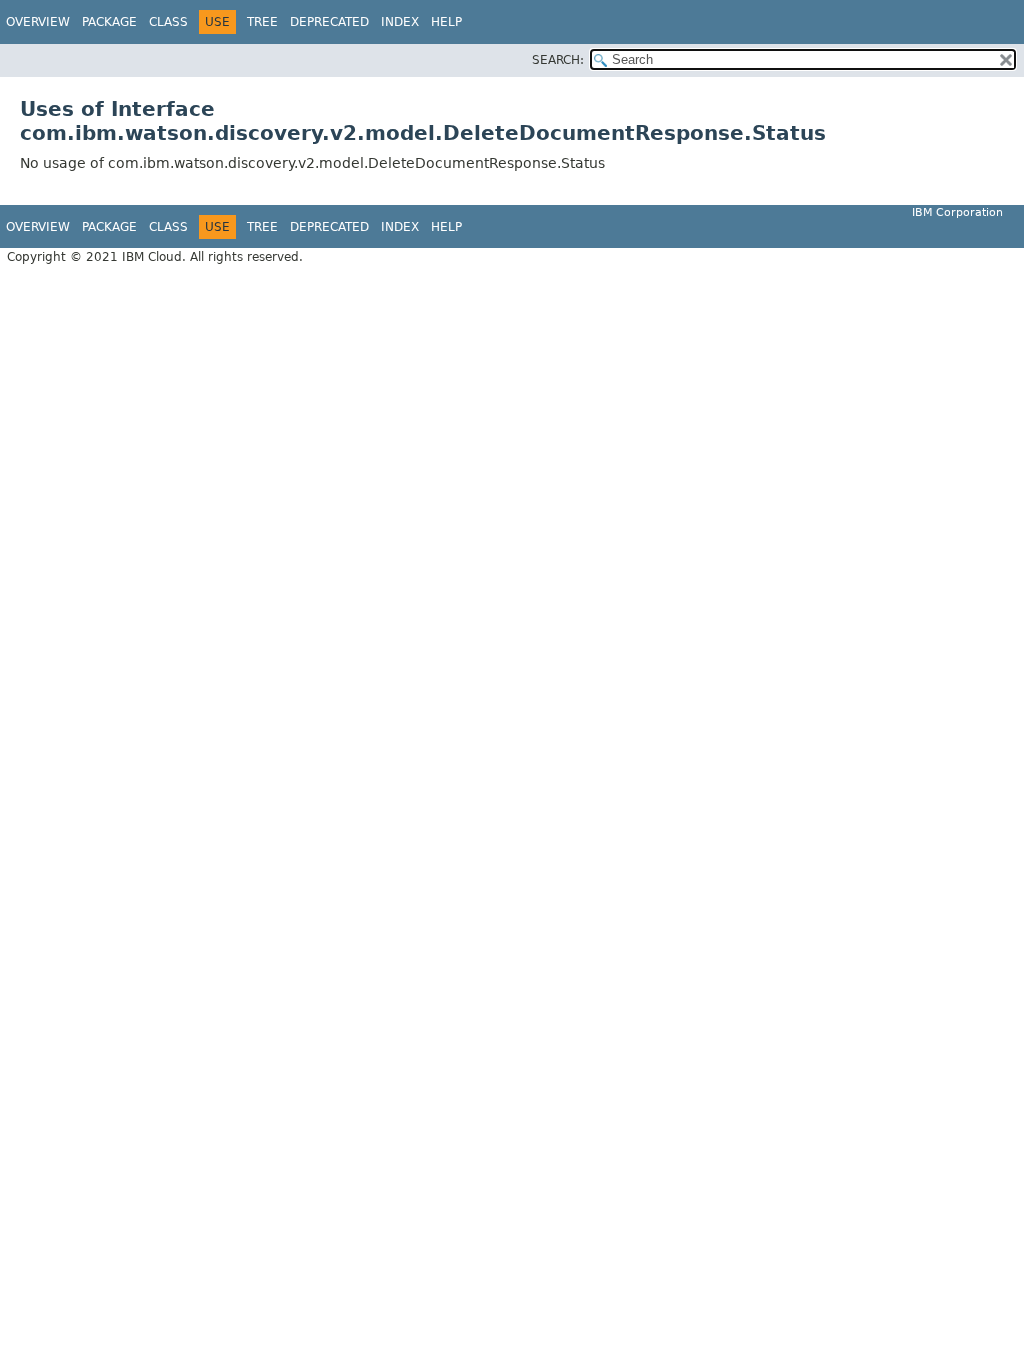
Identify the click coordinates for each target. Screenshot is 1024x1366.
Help (446, 22)
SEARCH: (558, 60)
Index (400, 22)
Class (168, 22)
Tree (262, 22)
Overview (38, 22)
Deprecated (329, 22)
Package (109, 22)
